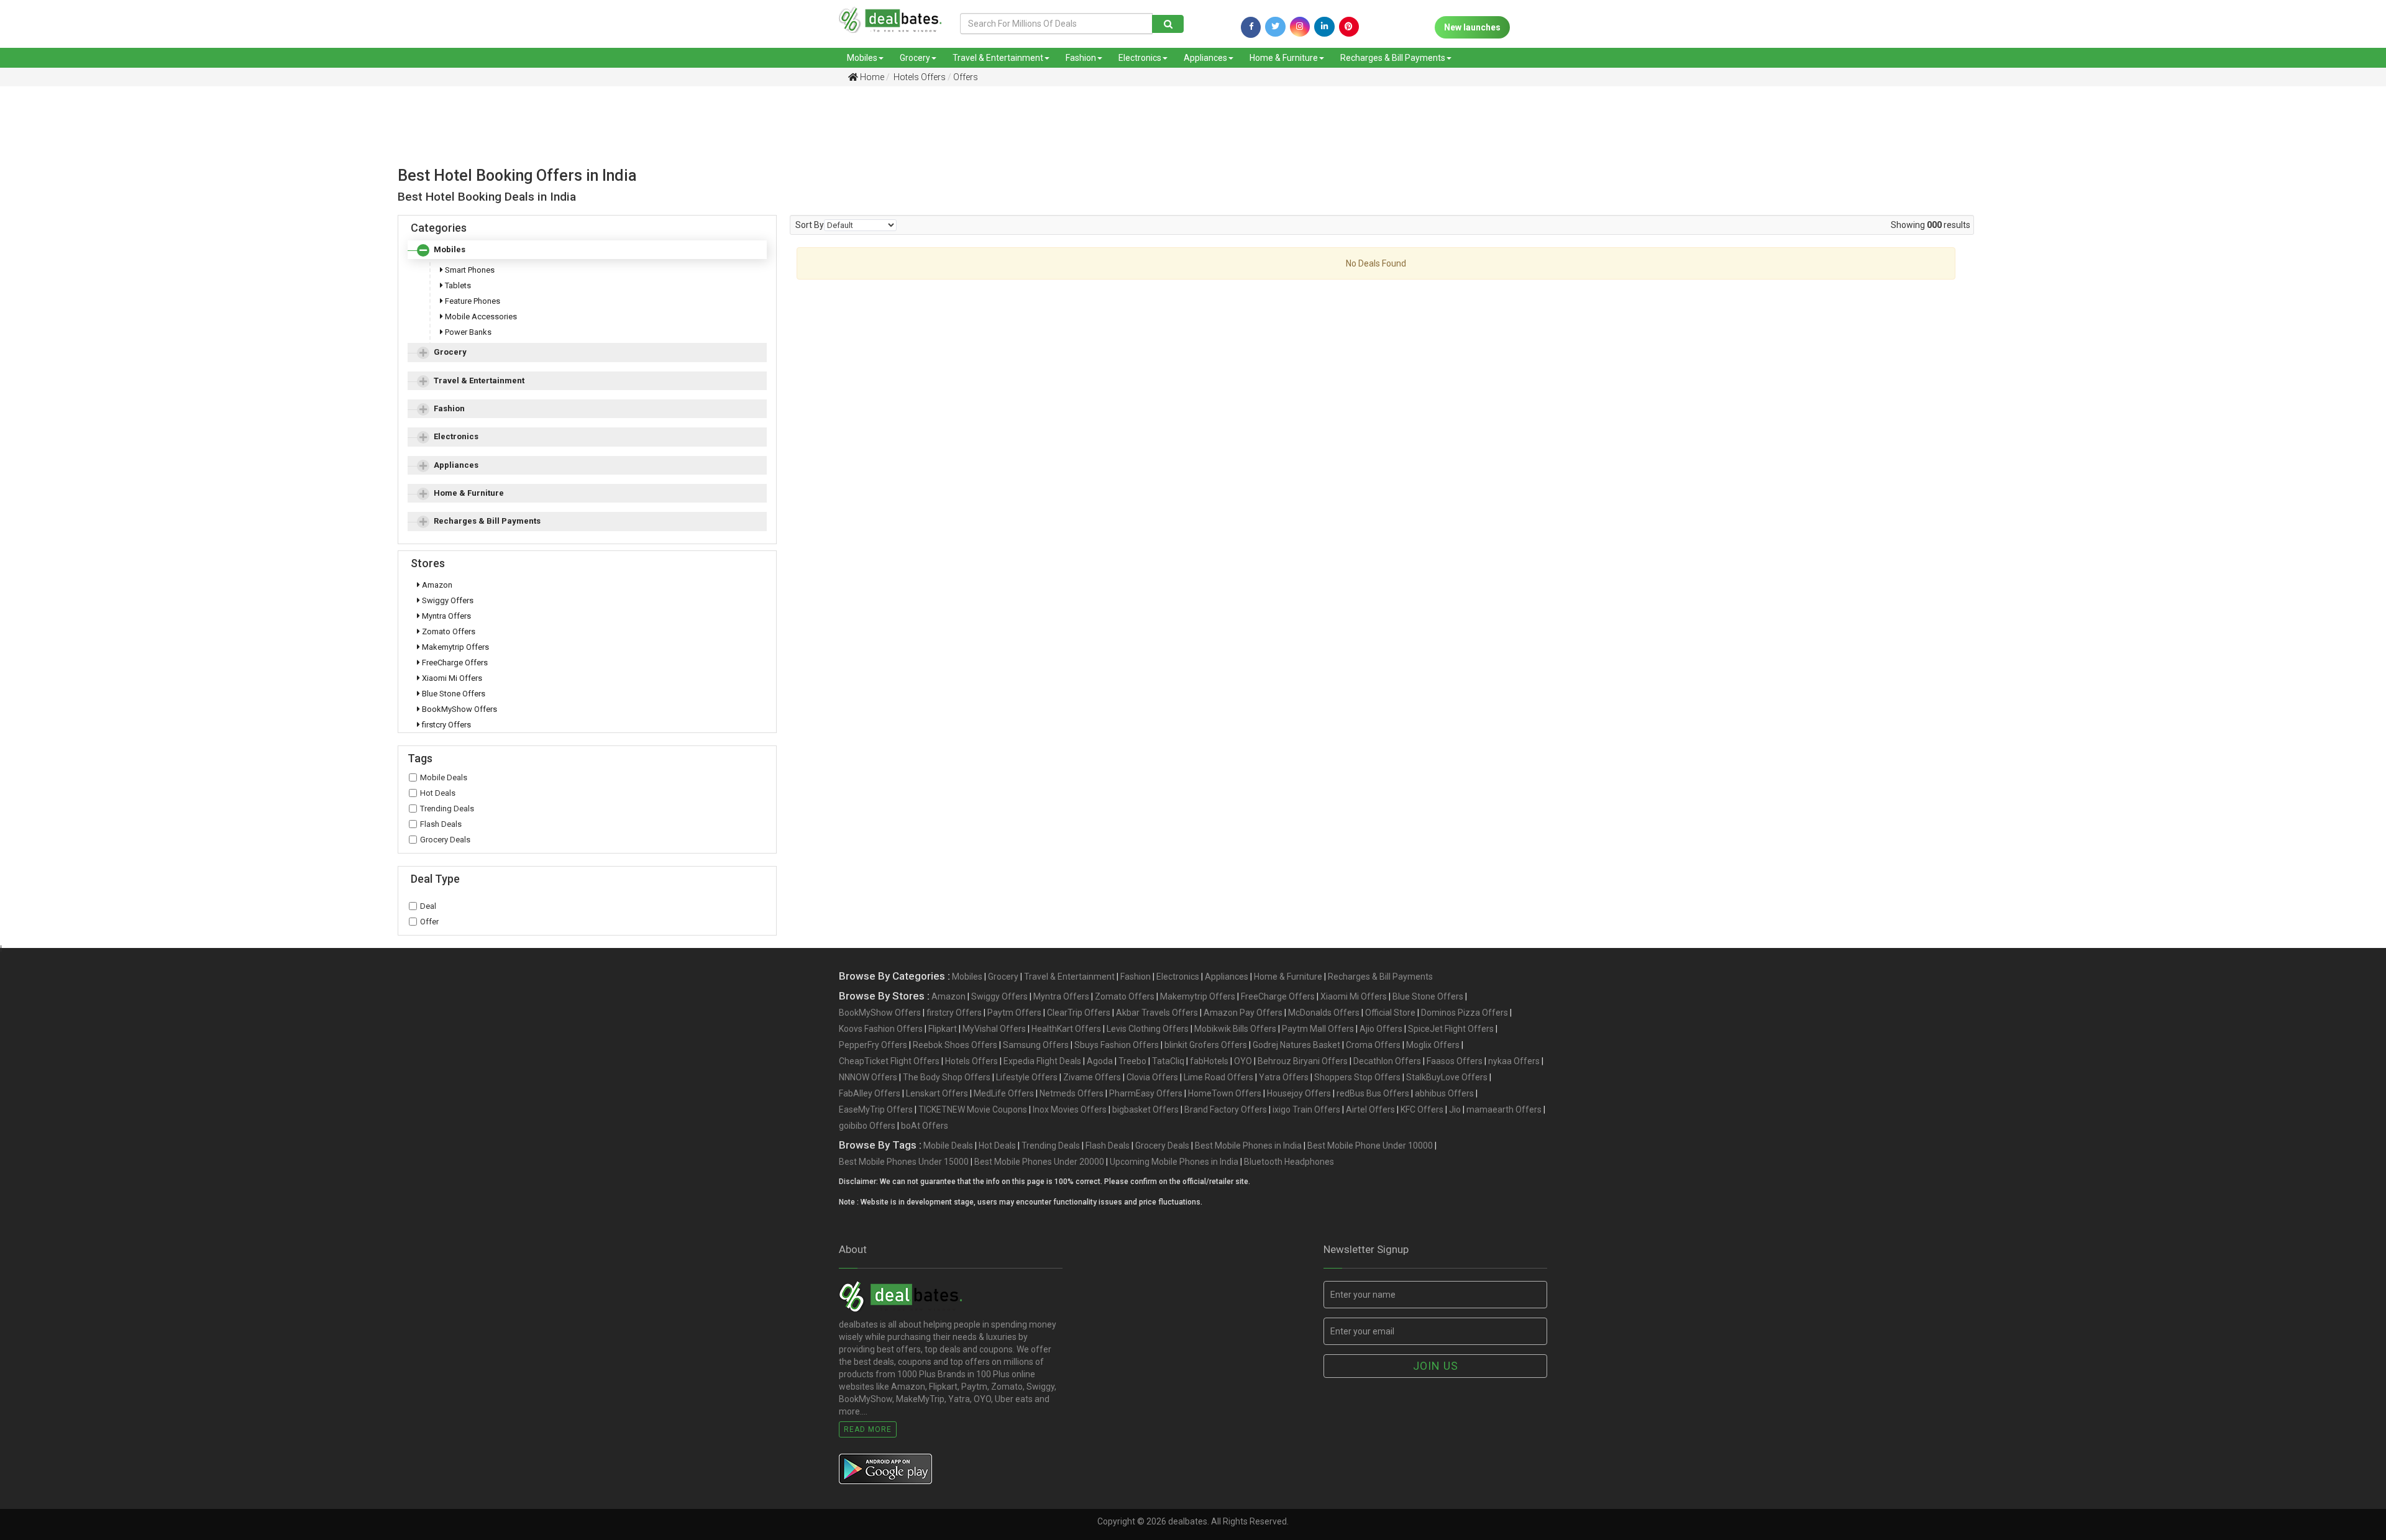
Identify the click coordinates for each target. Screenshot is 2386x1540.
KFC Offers (1422, 1109)
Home (871, 77)
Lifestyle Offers (1027, 1077)
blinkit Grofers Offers (1206, 1045)
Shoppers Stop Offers (1357, 1077)
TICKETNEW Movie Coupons (973, 1109)
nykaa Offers (1514, 1061)
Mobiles (862, 58)
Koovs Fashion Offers (881, 1029)
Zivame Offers (1092, 1077)
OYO (1243, 1061)
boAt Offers (925, 1126)
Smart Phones (469, 270)
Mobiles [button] (450, 249)
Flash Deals (441, 824)
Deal (428, 906)
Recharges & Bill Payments (1393, 58)
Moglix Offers (1433, 1045)
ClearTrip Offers (1079, 1013)
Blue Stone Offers (453, 694)
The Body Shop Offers (947, 1077)
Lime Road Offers (1218, 1077)
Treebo (1132, 1061)
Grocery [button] (450, 352)
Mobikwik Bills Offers (1235, 1029)
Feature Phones (472, 301)
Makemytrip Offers (455, 647)
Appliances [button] (456, 465)
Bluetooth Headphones (1289, 1162)
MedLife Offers (1004, 1093)
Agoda (1100, 1061)
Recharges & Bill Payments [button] (487, 521)
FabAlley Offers (870, 1093)
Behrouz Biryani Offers (1303, 1061)
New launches (1472, 27)
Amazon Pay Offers (1243, 1013)
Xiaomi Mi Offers (451, 678)
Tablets (457, 285)
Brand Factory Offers (1226, 1109)
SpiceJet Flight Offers (1451, 1029)
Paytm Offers (1014, 1013)
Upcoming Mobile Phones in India (1174, 1162)
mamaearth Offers (1504, 1109)
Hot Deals (438, 793)
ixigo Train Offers (1306, 1109)
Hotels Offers (919, 77)
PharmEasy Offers (1146, 1093)
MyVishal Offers (994, 1029)
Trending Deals (447, 809)
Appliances (1205, 58)
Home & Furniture (1284, 58)
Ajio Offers (1381, 1029)
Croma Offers (1373, 1045)
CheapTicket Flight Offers (889, 1061)
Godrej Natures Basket (1296, 1045)
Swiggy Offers (447, 600)
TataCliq (1168, 1061)
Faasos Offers (1455, 1061)
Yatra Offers (1284, 1077)
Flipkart (943, 1029)
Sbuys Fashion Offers (1117, 1045)
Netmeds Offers (1072, 1093)
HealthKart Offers (1066, 1029)
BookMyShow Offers (459, 709)
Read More (868, 1429)
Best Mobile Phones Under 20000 (1039, 1162)
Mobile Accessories (480, 317)
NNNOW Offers (868, 1077)
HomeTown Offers (1225, 1093)
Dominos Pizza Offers (1465, 1013)
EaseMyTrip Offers (876, 1109)
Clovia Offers (1152, 1077)
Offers (966, 77)
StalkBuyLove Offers (1447, 1077)
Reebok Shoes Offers (955, 1045)
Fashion (1081, 58)
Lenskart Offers (937, 1093)
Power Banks (467, 332)
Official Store (1390, 1013)
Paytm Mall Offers (1318, 1029)
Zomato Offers (448, 631)
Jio (1455, 1109)
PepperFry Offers (873, 1045)
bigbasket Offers (1145, 1109)
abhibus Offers (1444, 1093)
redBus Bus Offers (1373, 1093)
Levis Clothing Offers (1148, 1029)
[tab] (587, 250)
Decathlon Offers (1387, 1061)
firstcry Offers (446, 725)
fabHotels (1209, 1061)
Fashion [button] (449, 408)
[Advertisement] (1184, 139)
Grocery (915, 58)
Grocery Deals (445, 840)
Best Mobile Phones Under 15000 (904, 1162)
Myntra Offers (446, 616)
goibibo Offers (867, 1126)
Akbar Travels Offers (1157, 1013)
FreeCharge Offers (454, 663)
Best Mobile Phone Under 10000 (1370, 1146)
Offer (429, 922)
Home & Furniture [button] (469, 493)
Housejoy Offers (1299, 1093)
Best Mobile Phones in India (1248, 1146)
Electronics (1140, 58)
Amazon (436, 585)
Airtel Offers (1370, 1109)
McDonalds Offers (1324, 1013)
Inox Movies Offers (1070, 1109)
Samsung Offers (1036, 1045)
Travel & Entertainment (998, 58)
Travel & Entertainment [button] (479, 380)
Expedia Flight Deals (1042, 1061)
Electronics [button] (456, 436)
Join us (1436, 1366)
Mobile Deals (444, 777)
